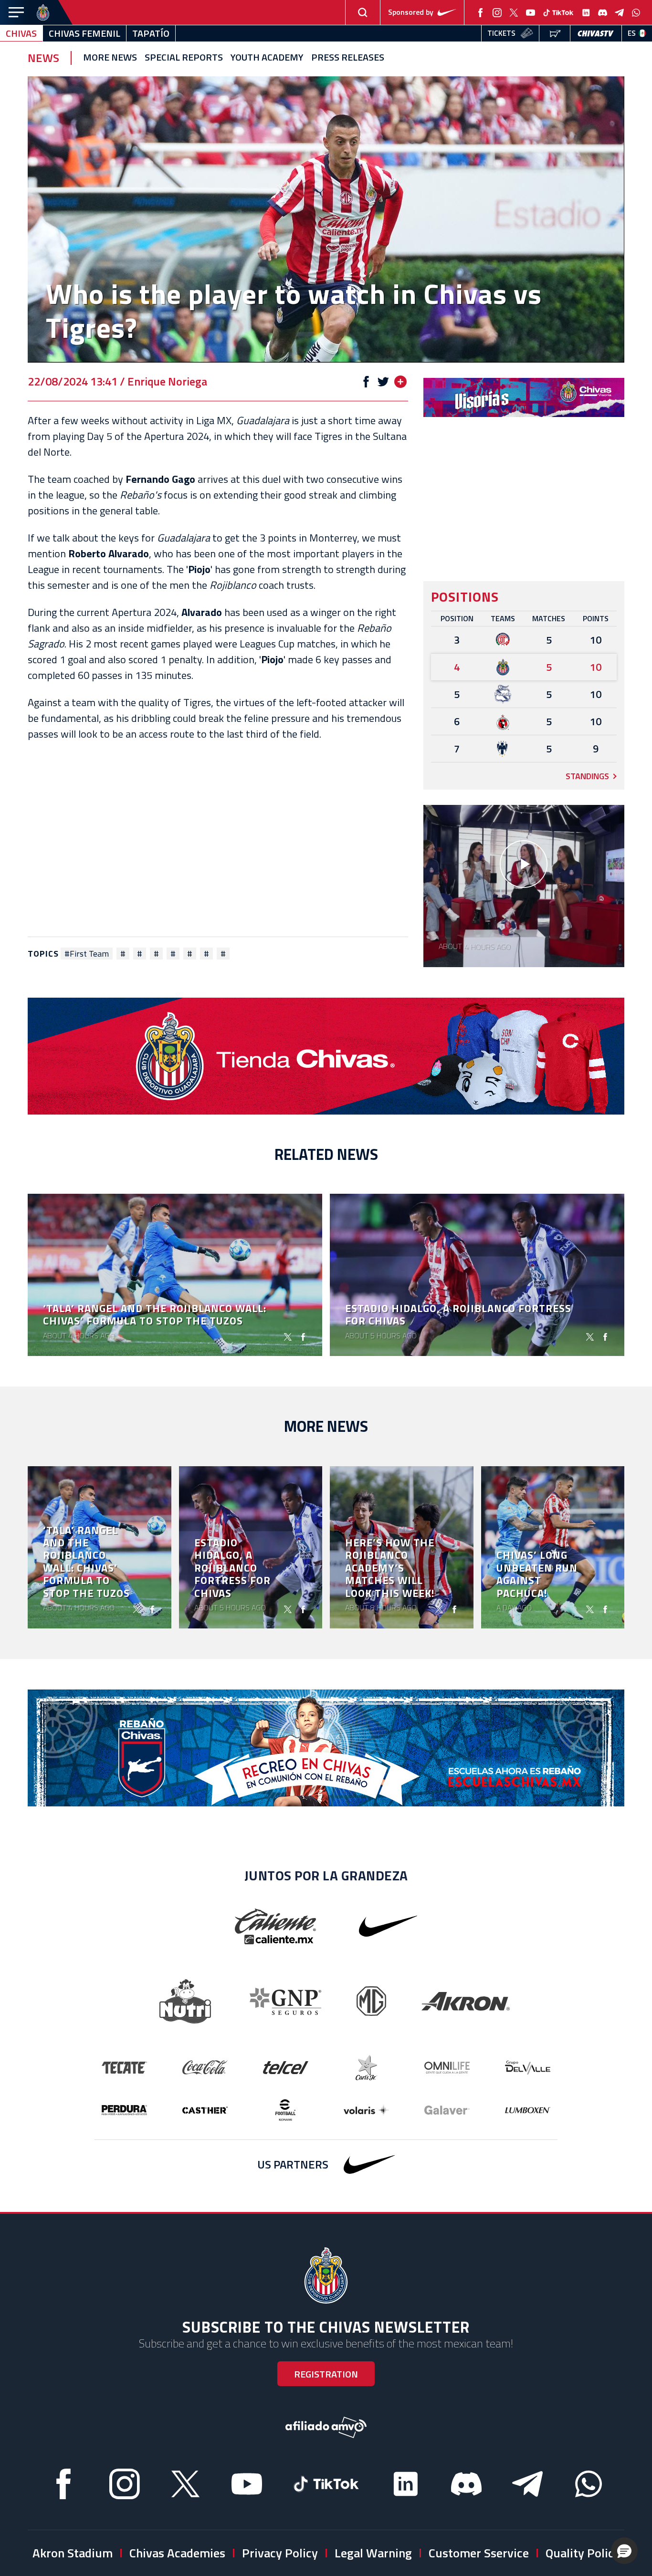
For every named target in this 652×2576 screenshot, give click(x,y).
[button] (624, 2551)
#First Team (87, 954)
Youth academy (267, 58)
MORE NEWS (110, 58)
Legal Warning (373, 2553)
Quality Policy (583, 2553)
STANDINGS (587, 776)
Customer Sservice (479, 2553)
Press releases (348, 58)
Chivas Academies (177, 2553)
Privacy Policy (280, 2553)
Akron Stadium (73, 2553)
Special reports (184, 58)
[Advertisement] (218, 839)
